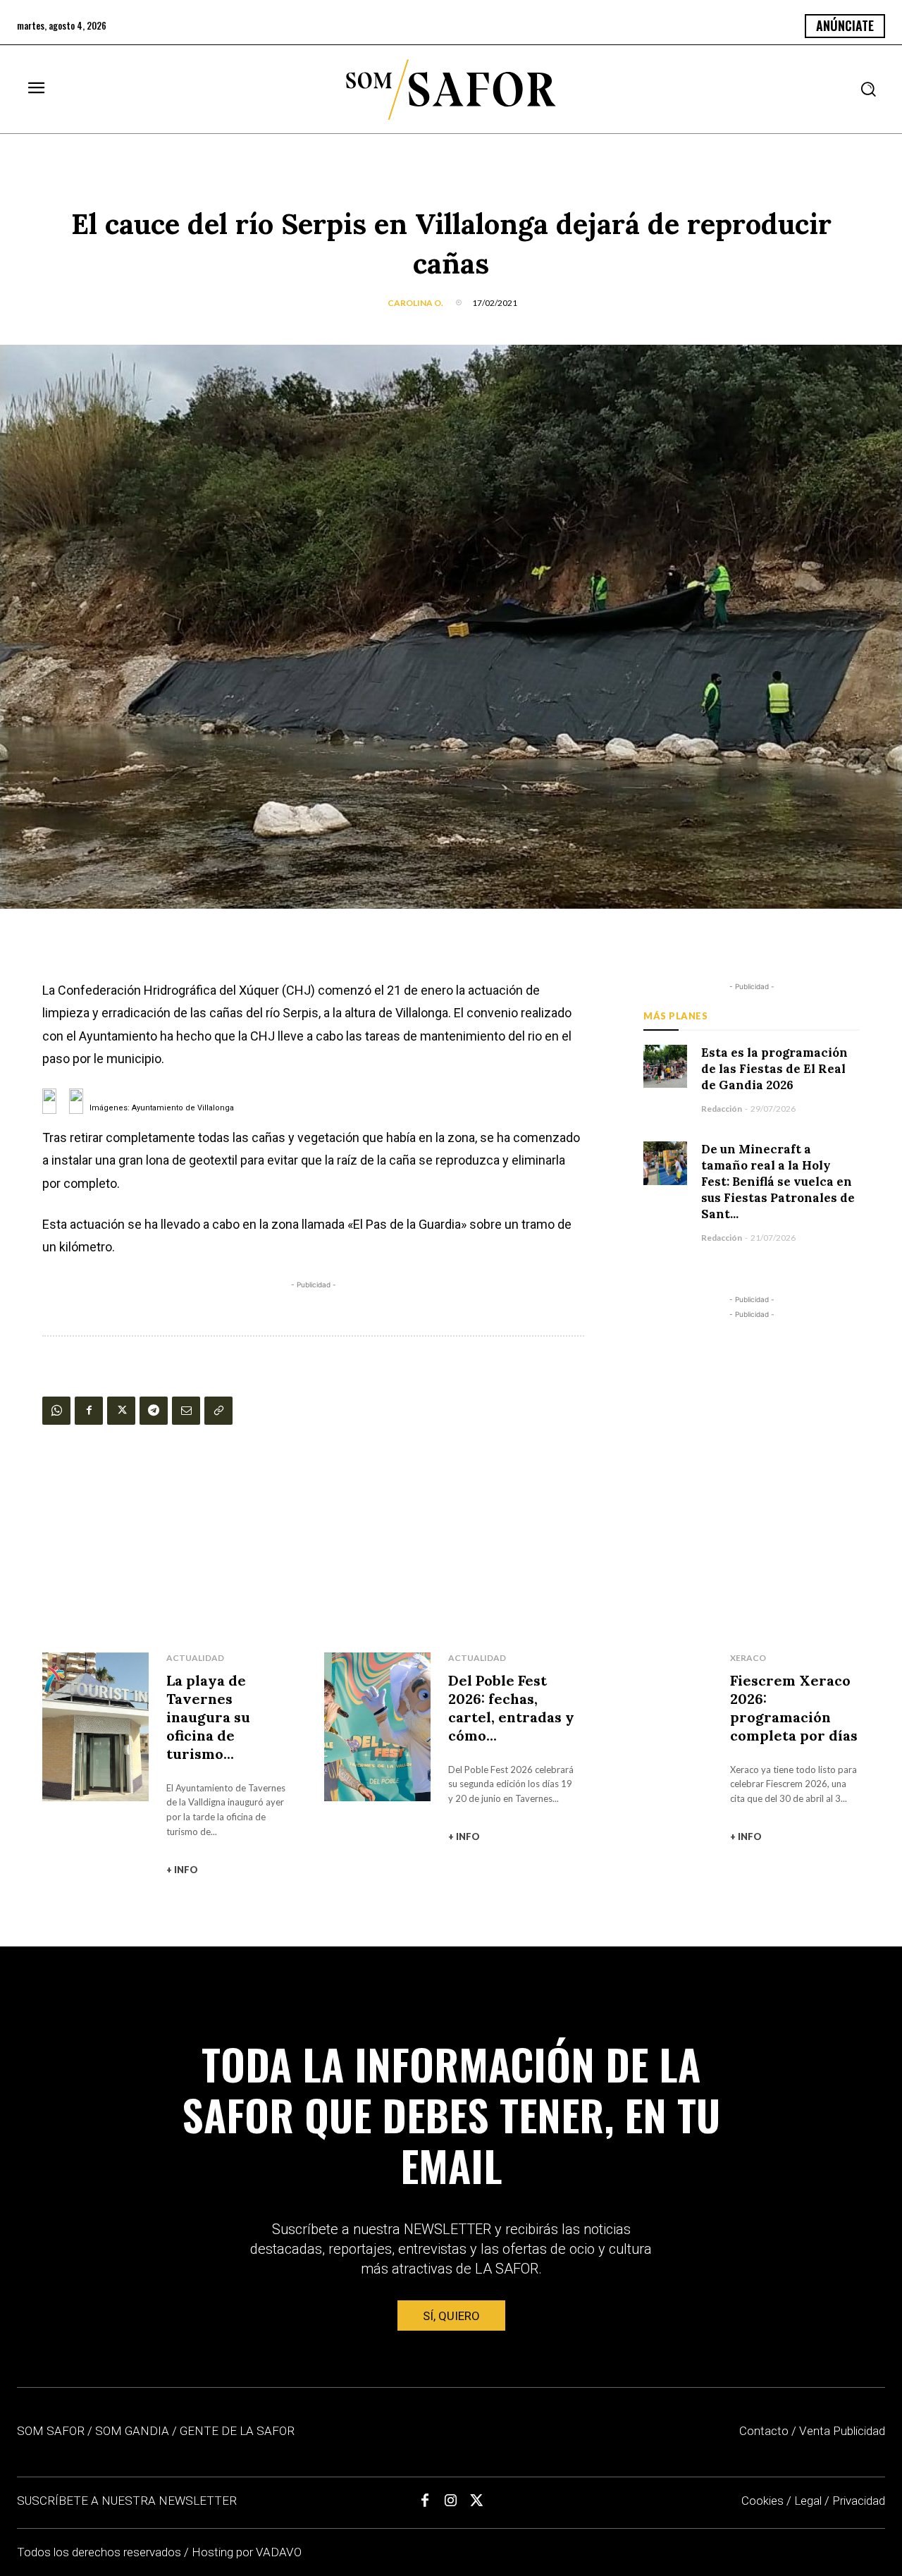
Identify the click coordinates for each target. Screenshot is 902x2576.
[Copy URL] (218, 1411)
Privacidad (859, 2501)
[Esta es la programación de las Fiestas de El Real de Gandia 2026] (665, 1066)
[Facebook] (89, 1411)
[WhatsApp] (56, 1411)
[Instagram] (451, 2501)
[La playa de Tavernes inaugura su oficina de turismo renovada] (95, 1727)
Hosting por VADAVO (247, 2552)
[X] (121, 1411)
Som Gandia (132, 2431)
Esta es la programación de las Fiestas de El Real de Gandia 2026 (774, 1069)
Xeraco (748, 1658)
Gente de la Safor (237, 2431)
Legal (808, 2501)
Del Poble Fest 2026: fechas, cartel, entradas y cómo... (511, 1708)
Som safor (51, 2431)
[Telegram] (154, 1411)
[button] (868, 89)
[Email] (186, 1411)
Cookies (762, 2501)
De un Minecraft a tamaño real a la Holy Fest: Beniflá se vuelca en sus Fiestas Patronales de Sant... (778, 1182)
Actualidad (195, 1658)
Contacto (764, 2431)
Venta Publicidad (842, 2431)
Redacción (722, 1109)
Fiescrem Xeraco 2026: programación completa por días (794, 1708)
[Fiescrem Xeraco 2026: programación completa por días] (659, 1727)
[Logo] (451, 90)
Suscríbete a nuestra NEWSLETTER (127, 2501)
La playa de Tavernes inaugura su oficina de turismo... (208, 1717)
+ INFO (182, 1870)
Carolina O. (415, 303)
